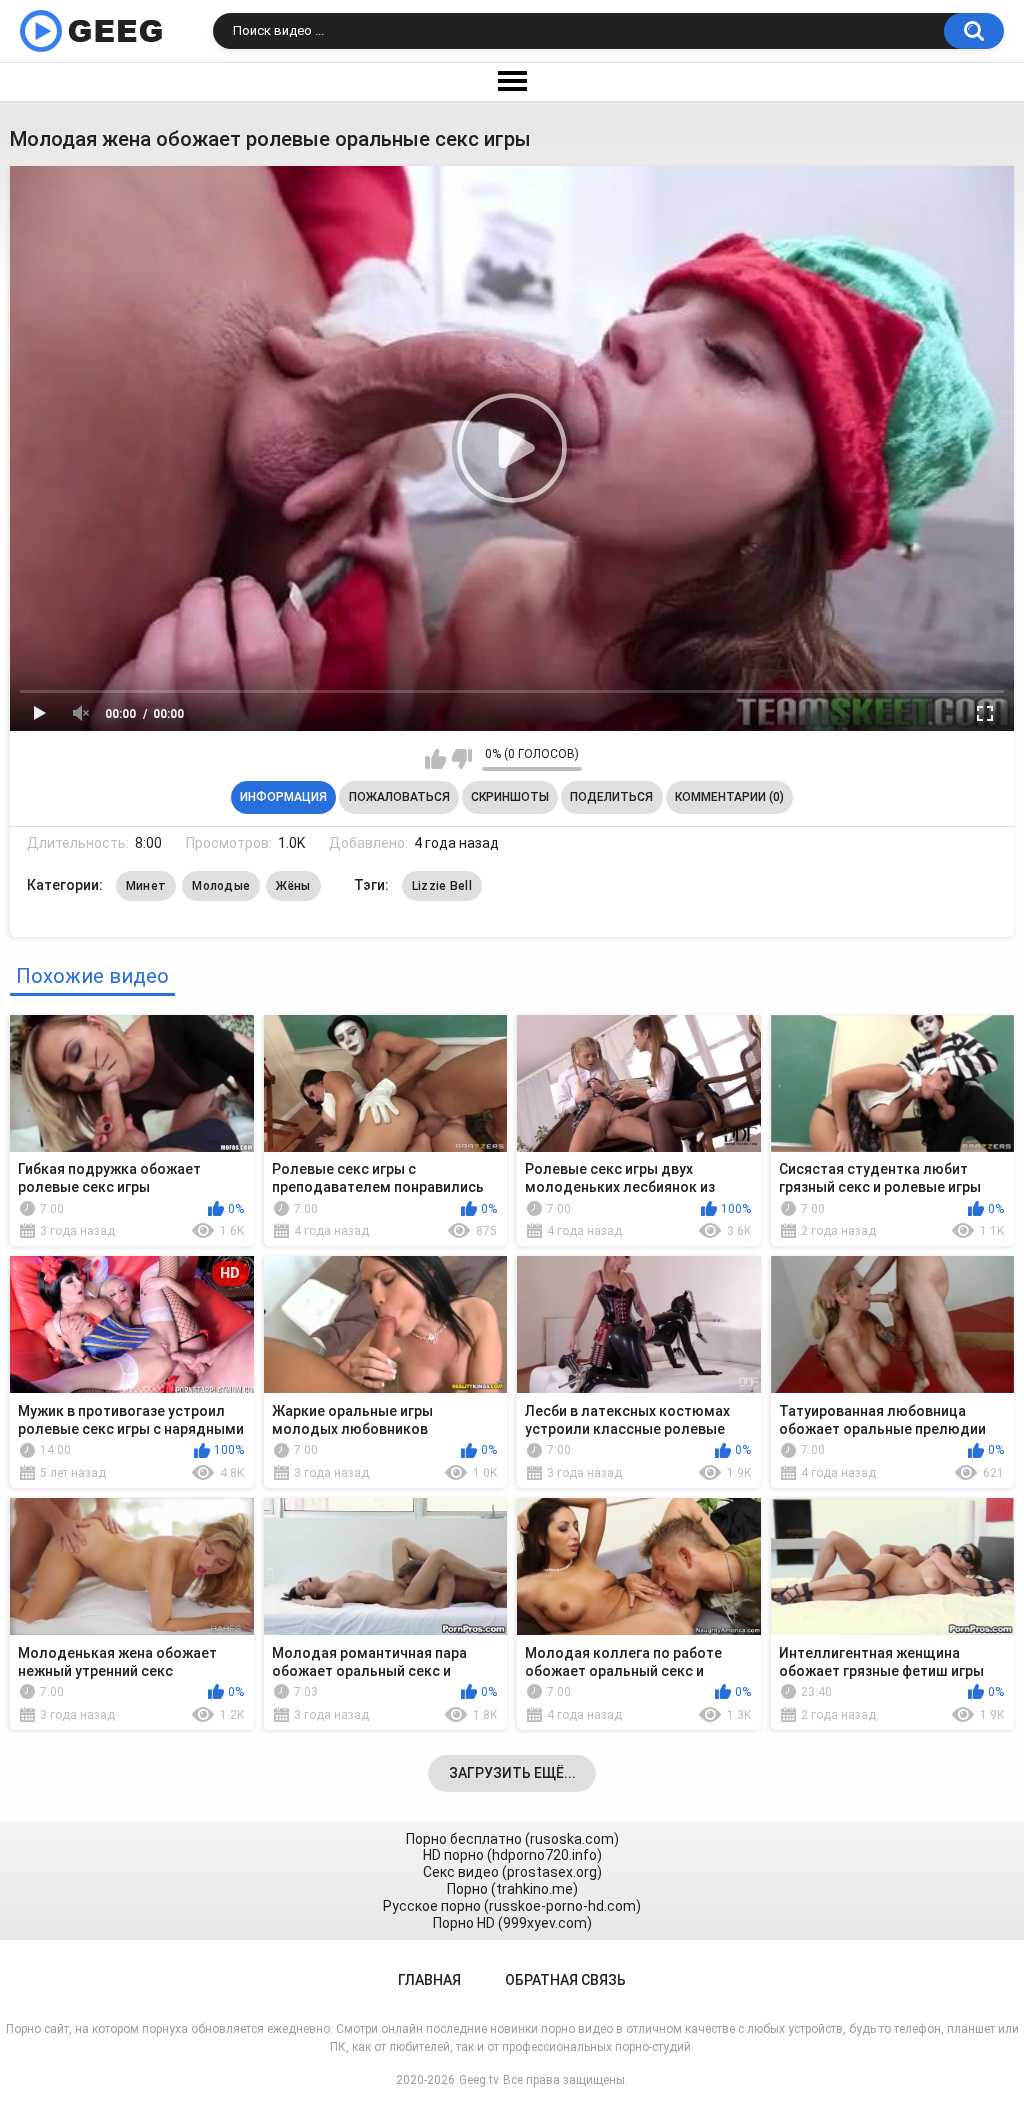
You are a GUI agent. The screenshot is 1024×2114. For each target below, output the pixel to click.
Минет (146, 886)
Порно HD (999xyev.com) (512, 1923)
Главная (429, 1980)
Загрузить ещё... (512, 1773)
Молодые (221, 886)
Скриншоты (510, 797)
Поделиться (611, 797)
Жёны (293, 886)
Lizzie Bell (442, 886)
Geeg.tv (479, 2080)
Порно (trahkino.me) (512, 1889)
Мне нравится (435, 759)
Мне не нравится (461, 759)
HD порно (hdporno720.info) (512, 1855)
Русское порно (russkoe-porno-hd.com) (512, 1906)
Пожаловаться (399, 797)
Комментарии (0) (729, 797)
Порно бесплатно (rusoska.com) (512, 1839)
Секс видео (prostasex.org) (512, 1872)
